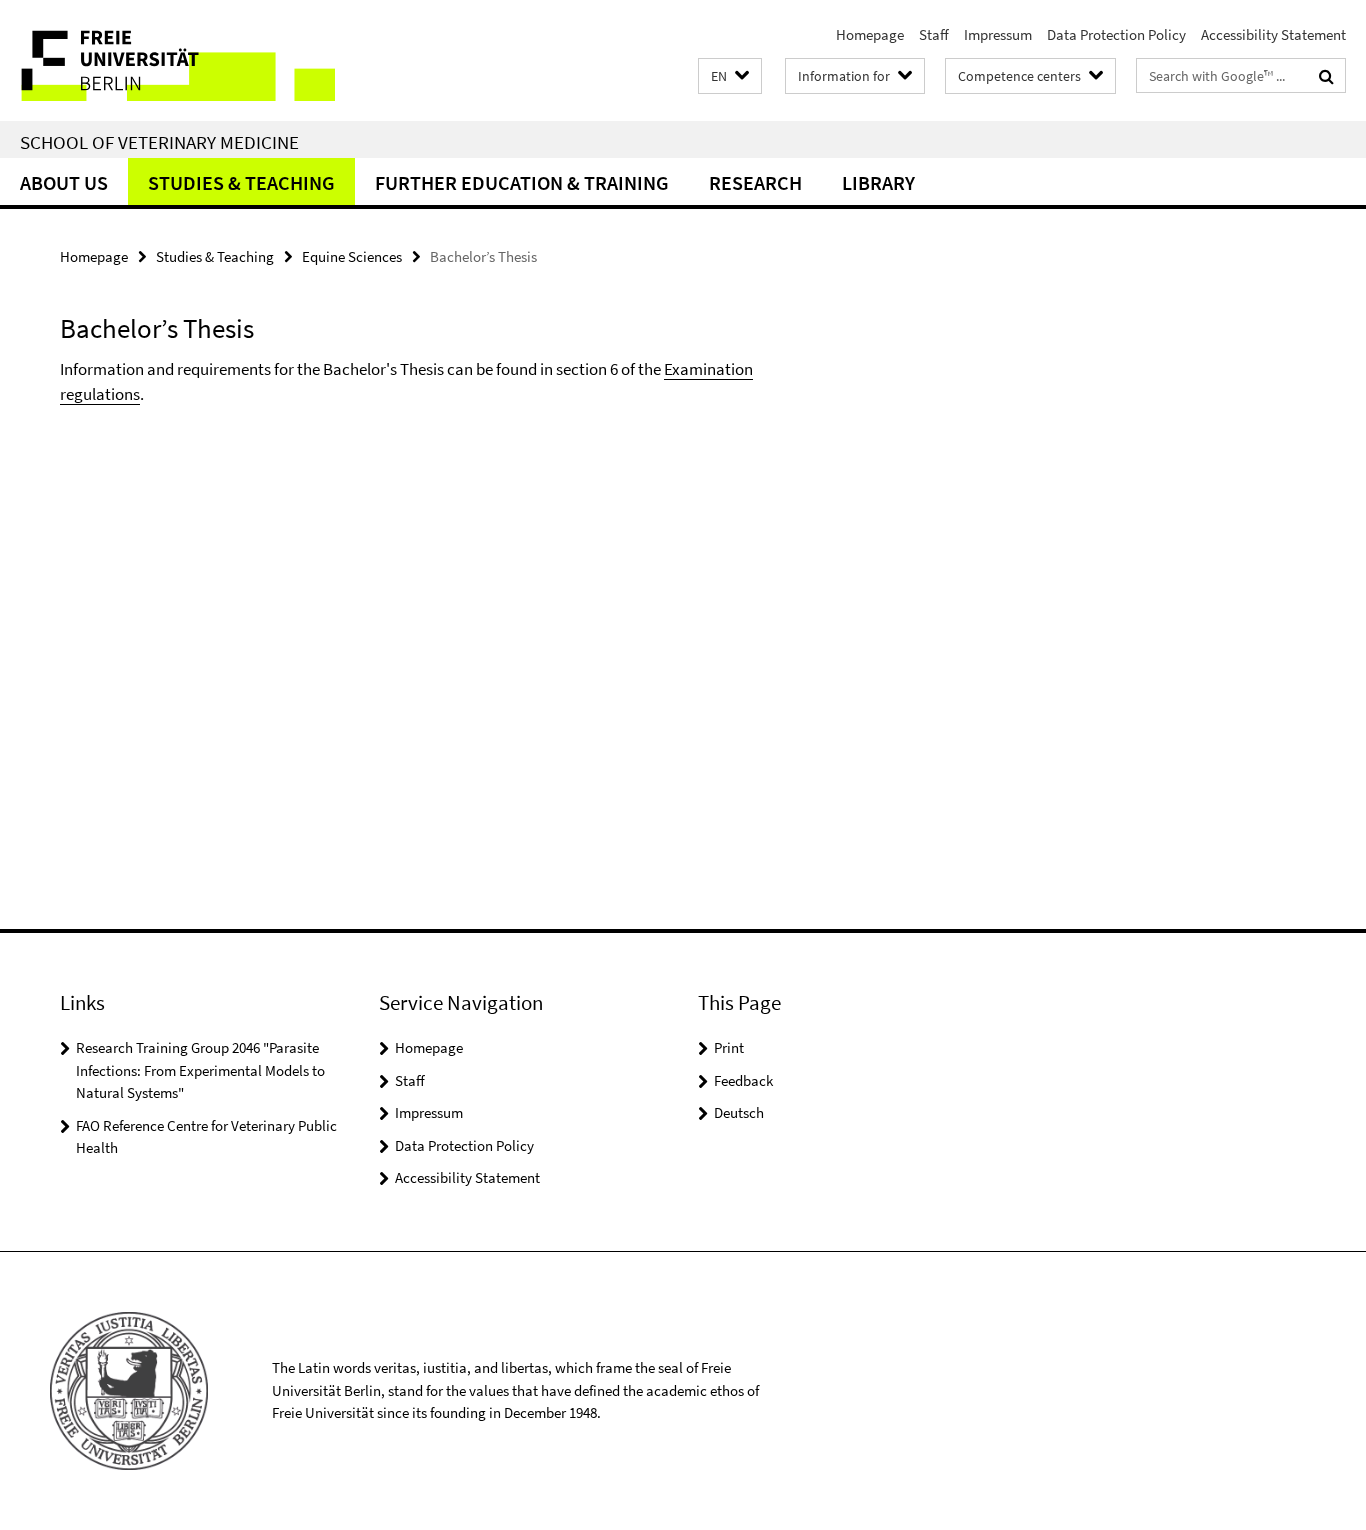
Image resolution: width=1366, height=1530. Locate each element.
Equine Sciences (352, 256)
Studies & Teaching (241, 182)
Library (878, 182)
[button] (730, 76)
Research (755, 182)
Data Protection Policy (1116, 34)
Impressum (998, 34)
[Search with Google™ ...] (1326, 76)
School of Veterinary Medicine (159, 142)
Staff (934, 34)
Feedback (743, 1080)
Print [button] (729, 1047)
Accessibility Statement (1273, 34)
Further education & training (522, 182)
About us (64, 182)
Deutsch (739, 1112)
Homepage (870, 34)
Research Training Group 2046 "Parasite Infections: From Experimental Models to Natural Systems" (200, 1070)
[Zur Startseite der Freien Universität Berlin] (167, 60)
